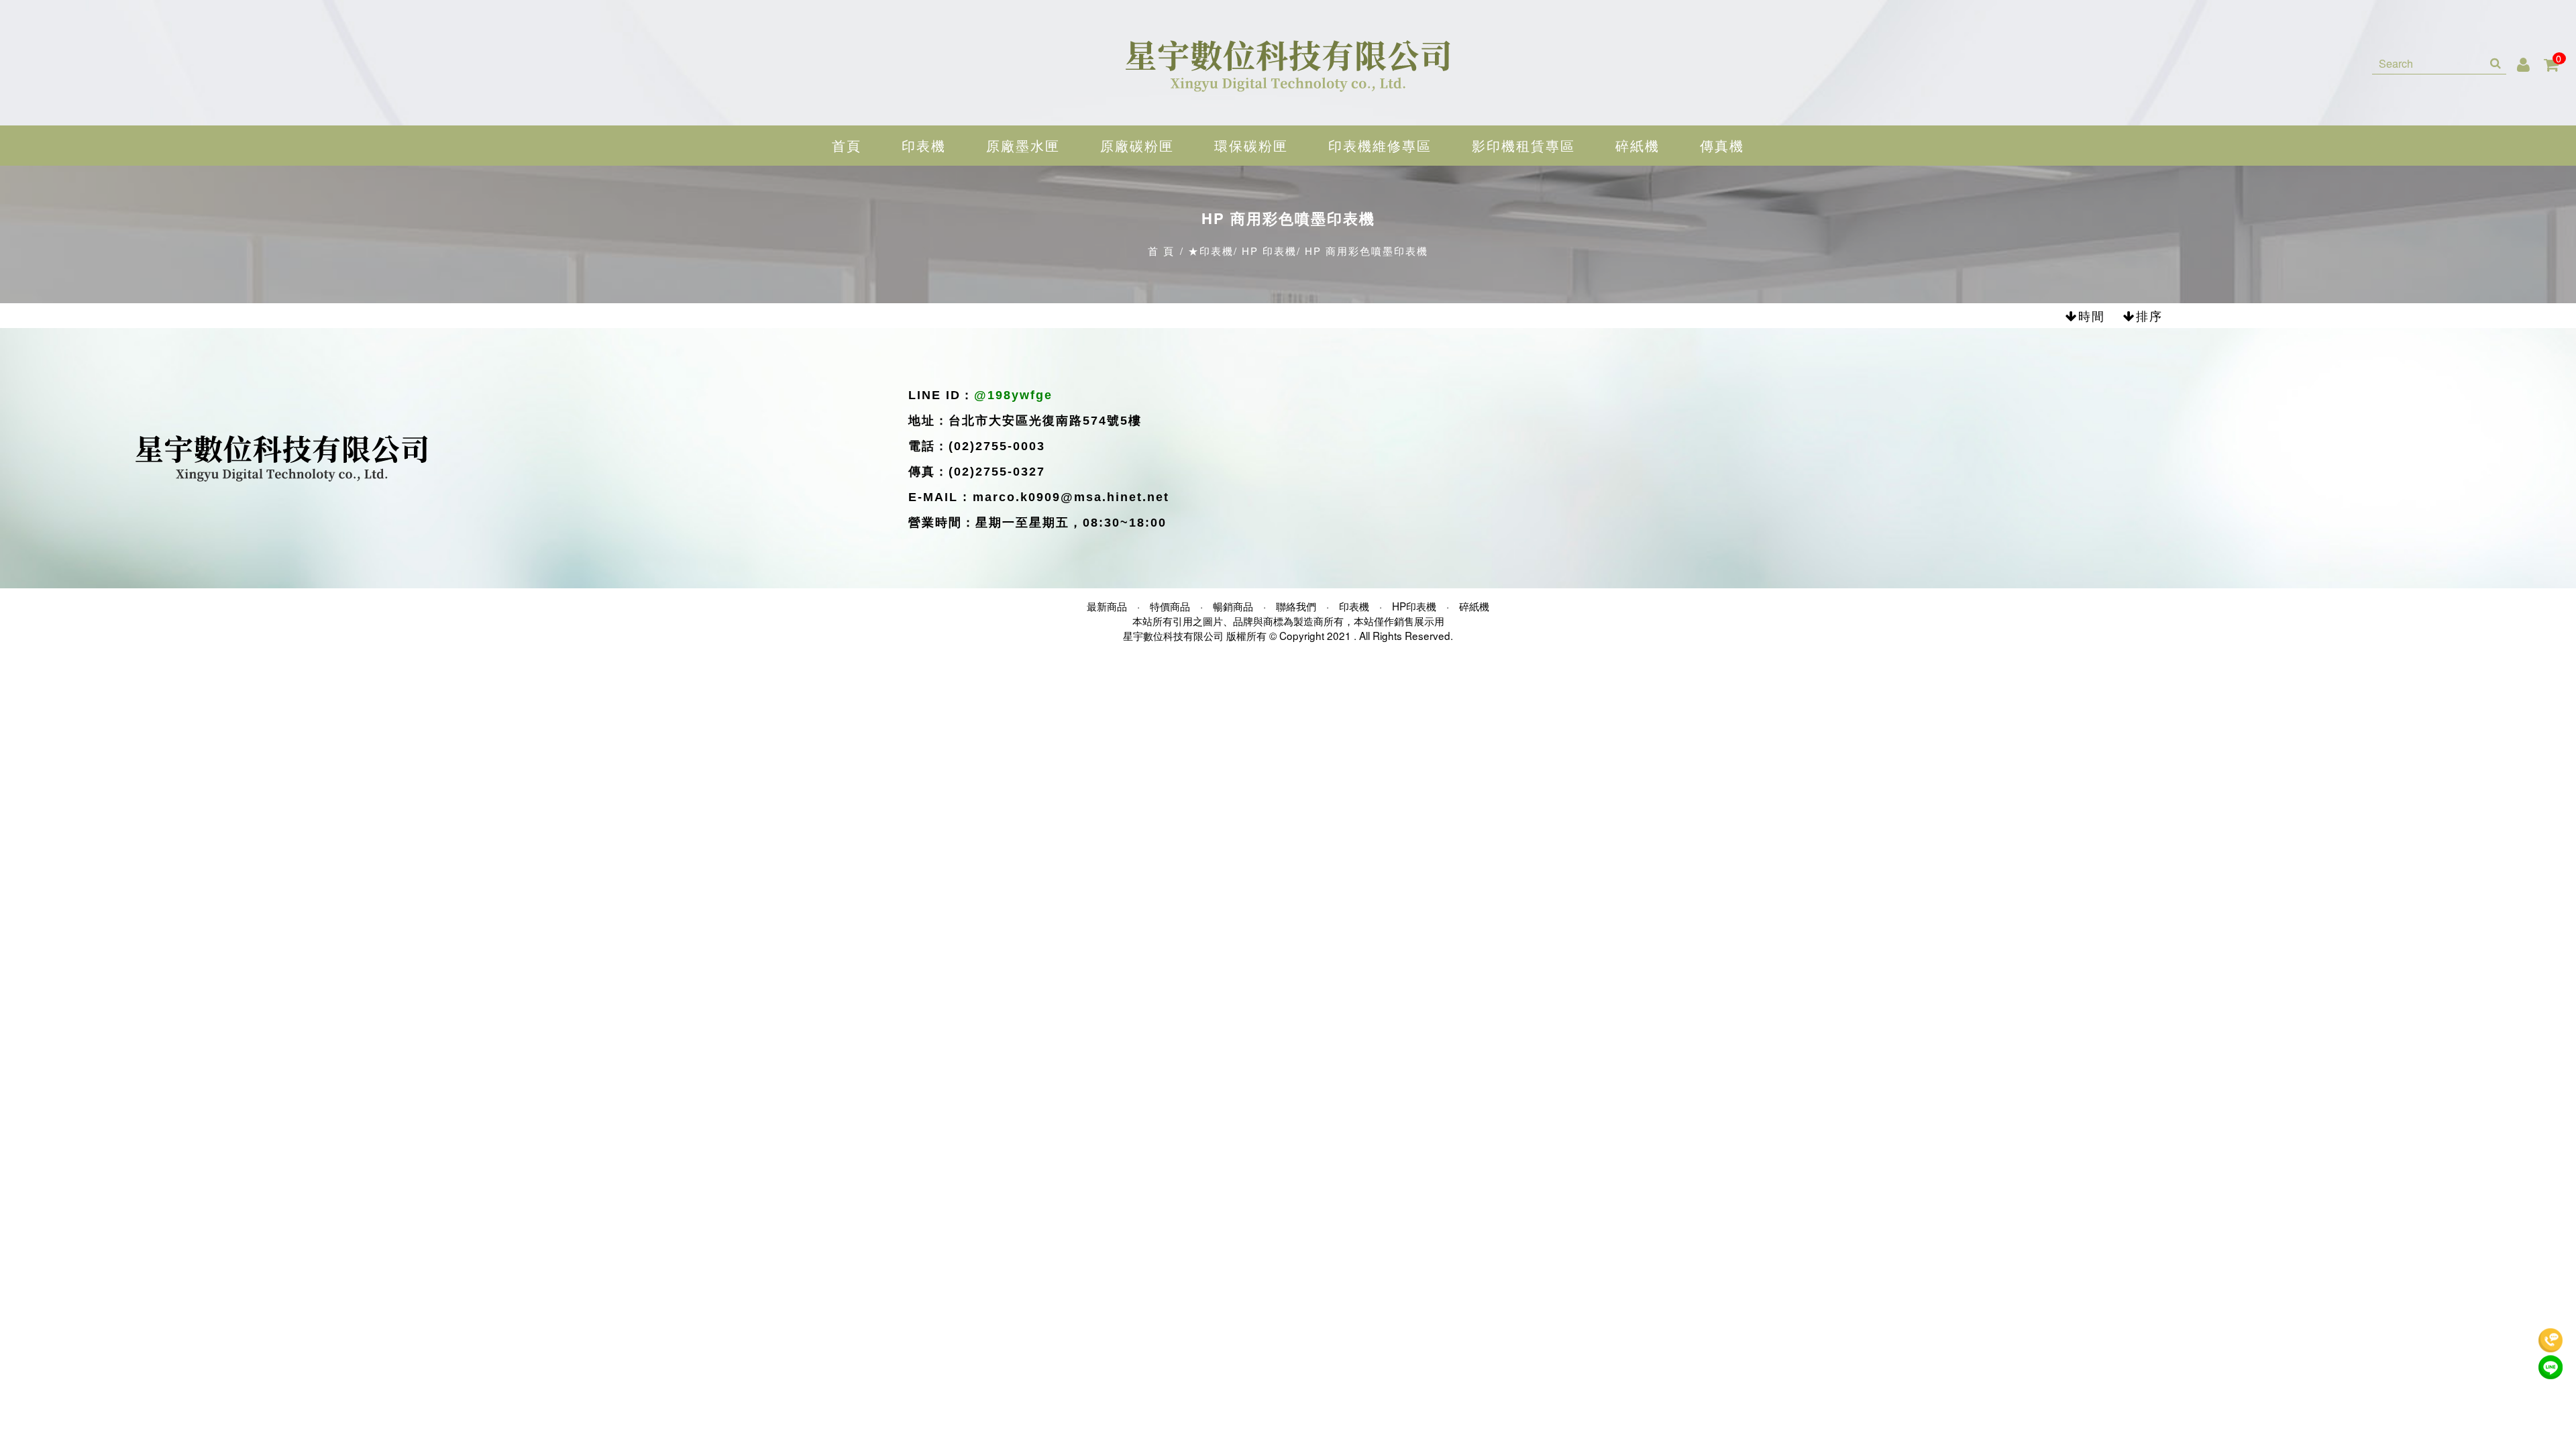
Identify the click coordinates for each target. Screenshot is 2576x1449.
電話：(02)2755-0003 (977, 446)
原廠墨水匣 (1023, 145)
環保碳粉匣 (1251, 145)
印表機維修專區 (1380, 145)
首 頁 (1161, 251)
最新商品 (1107, 606)
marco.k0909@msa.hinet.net (1071, 497)
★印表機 (1211, 251)
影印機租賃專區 (1523, 145)
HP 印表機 (1269, 251)
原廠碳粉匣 (1137, 145)
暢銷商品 (1233, 606)
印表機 (924, 145)
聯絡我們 (1296, 606)
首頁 (847, 145)
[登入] (2524, 63)
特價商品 (1170, 606)
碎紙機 (1638, 145)
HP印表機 (1414, 606)
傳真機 (1722, 145)
